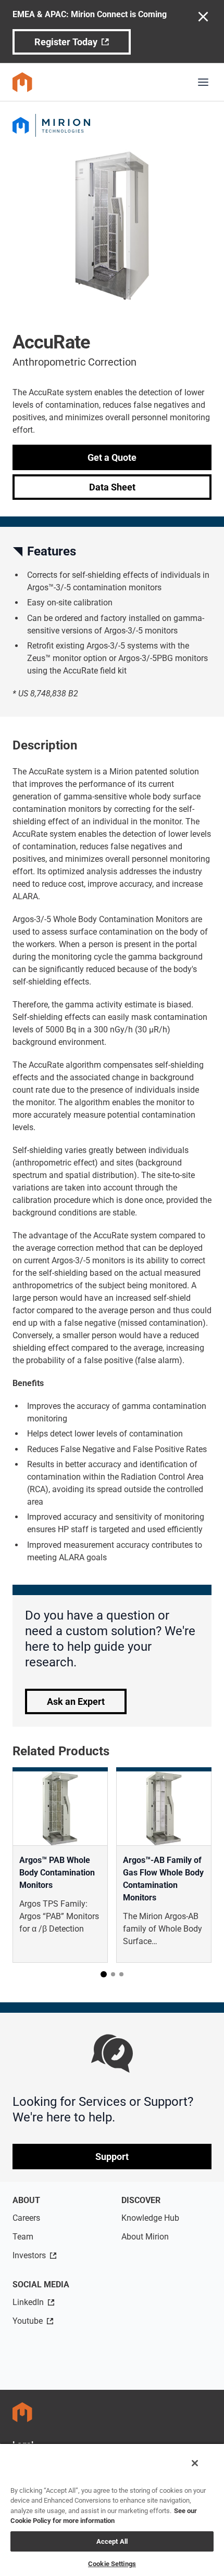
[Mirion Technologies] (112, 125)
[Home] (22, 82)
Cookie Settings (112, 2564)
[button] (104, 1974)
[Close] (195, 2463)
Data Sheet (112, 487)
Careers (26, 2218)
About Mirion (145, 2237)
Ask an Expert (76, 1701)
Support (112, 2157)
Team (23, 2237)
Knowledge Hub (150, 2218)
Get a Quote (112, 457)
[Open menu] (203, 82)
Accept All (112, 2541)
